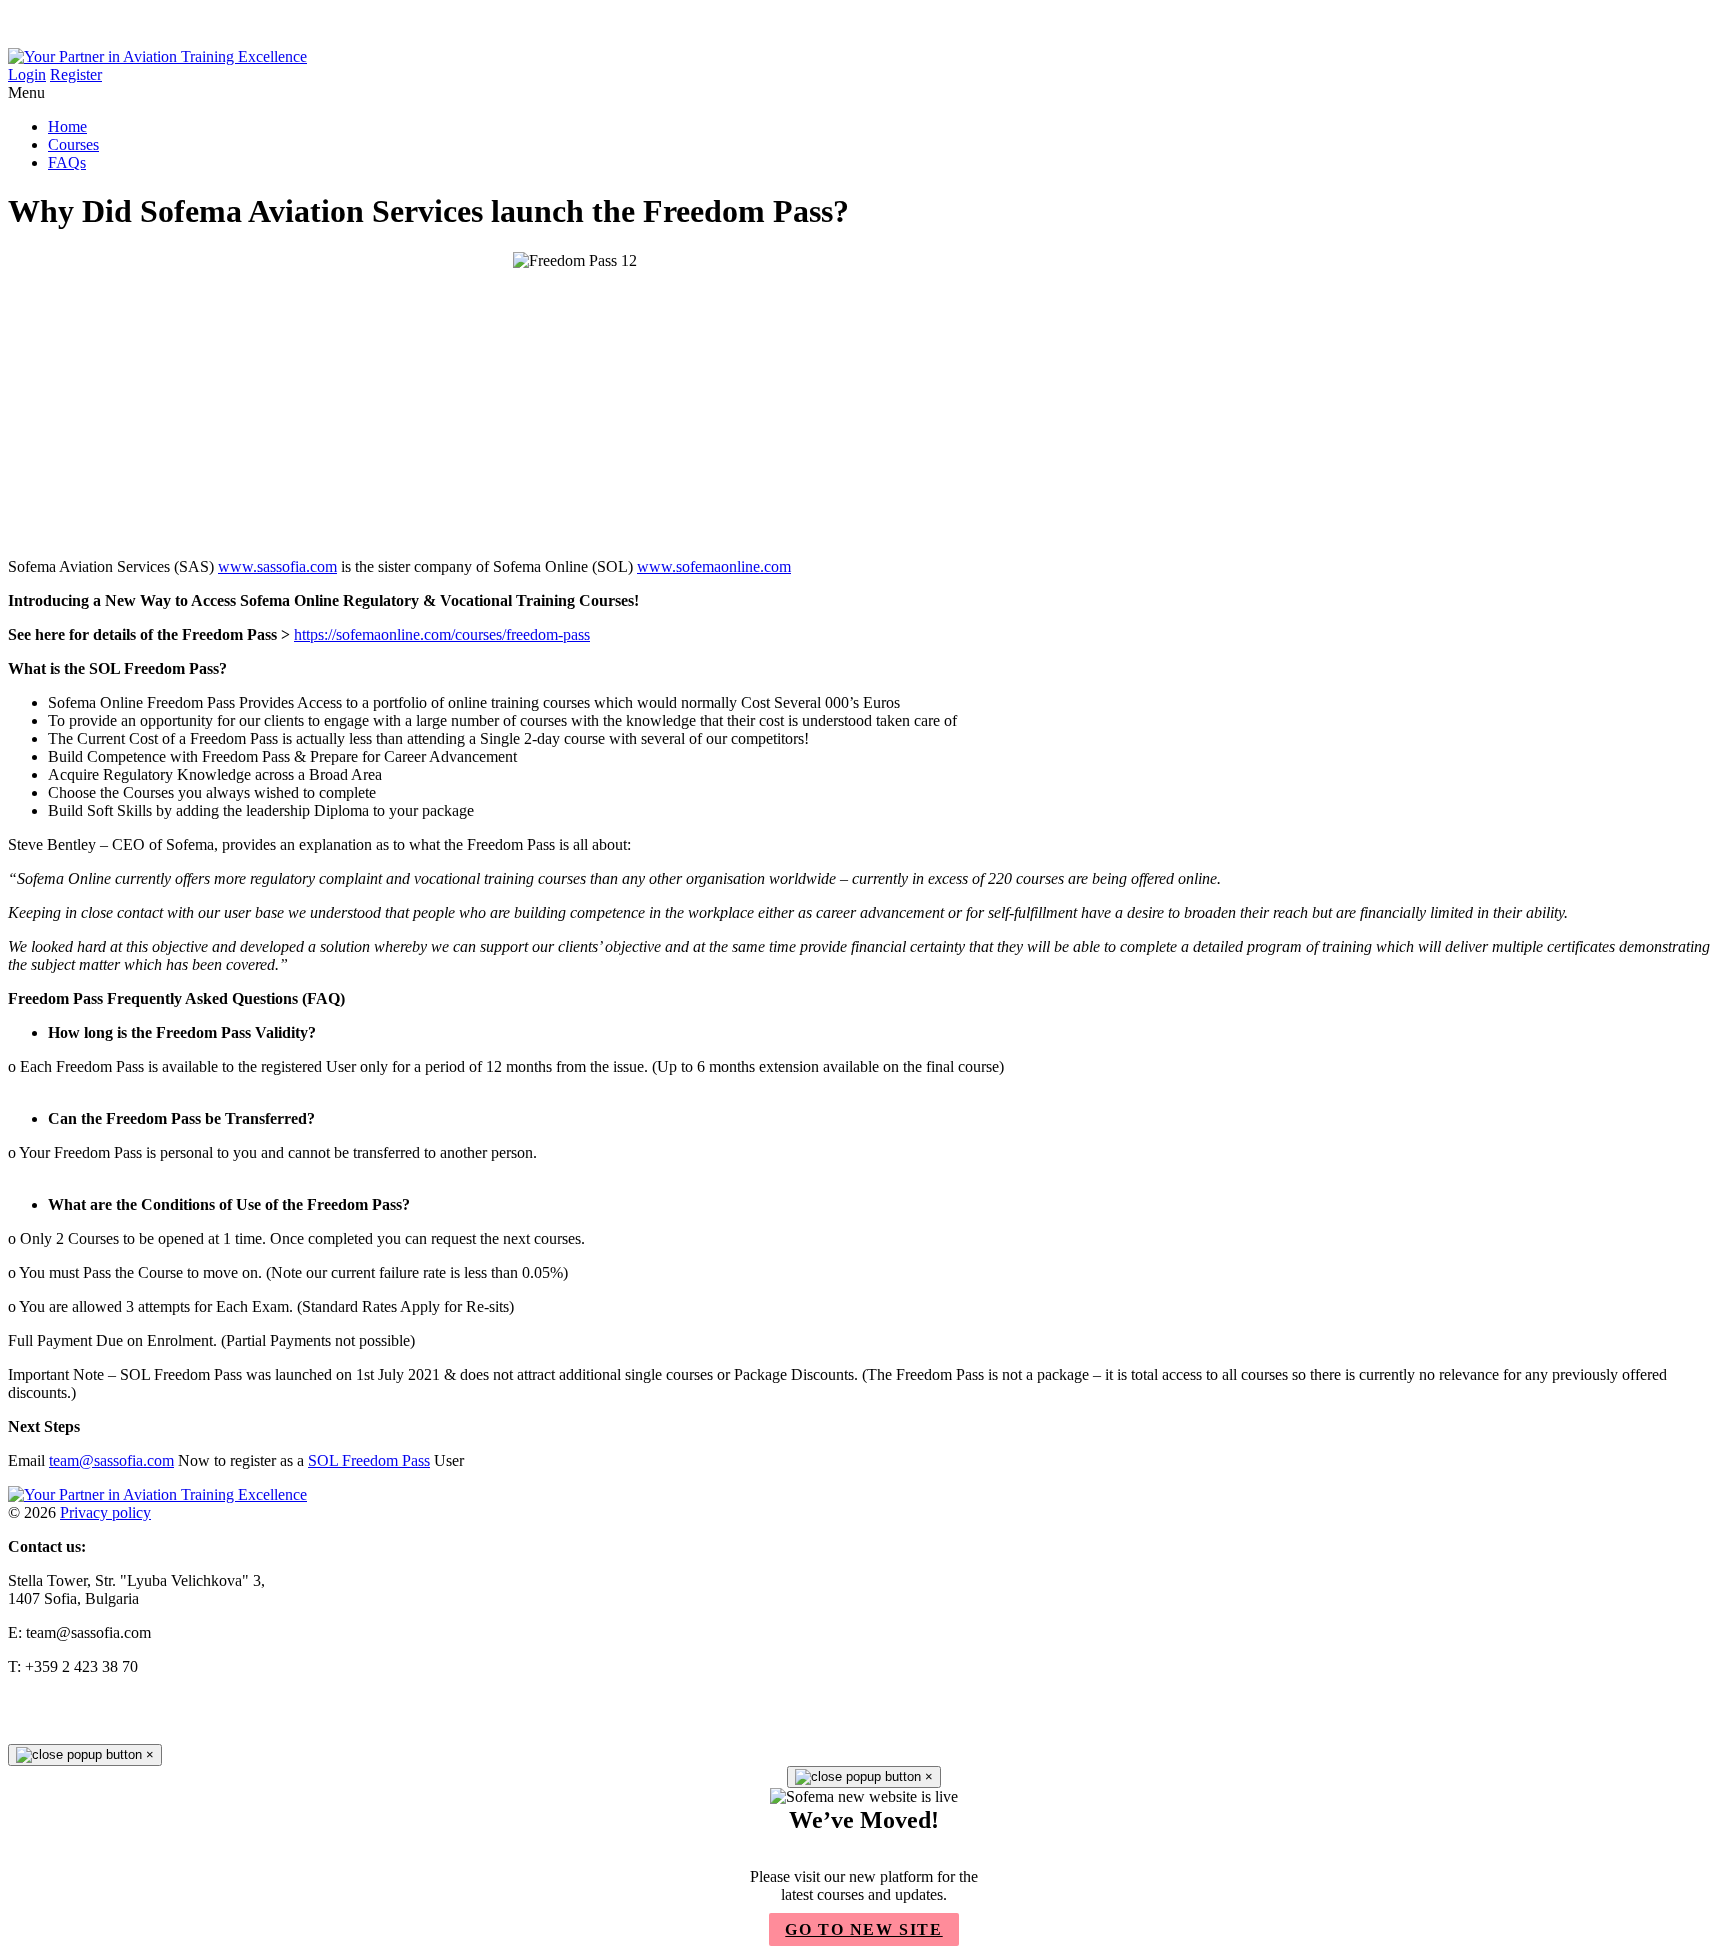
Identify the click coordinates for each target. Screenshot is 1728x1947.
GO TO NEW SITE (863, 1929)
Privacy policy (105, 1512)
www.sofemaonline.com (714, 566)
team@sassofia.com (111, 1460)
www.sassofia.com (277, 566)
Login (27, 74)
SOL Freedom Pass (369, 1460)
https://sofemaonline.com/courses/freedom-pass (442, 634)
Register (76, 74)
